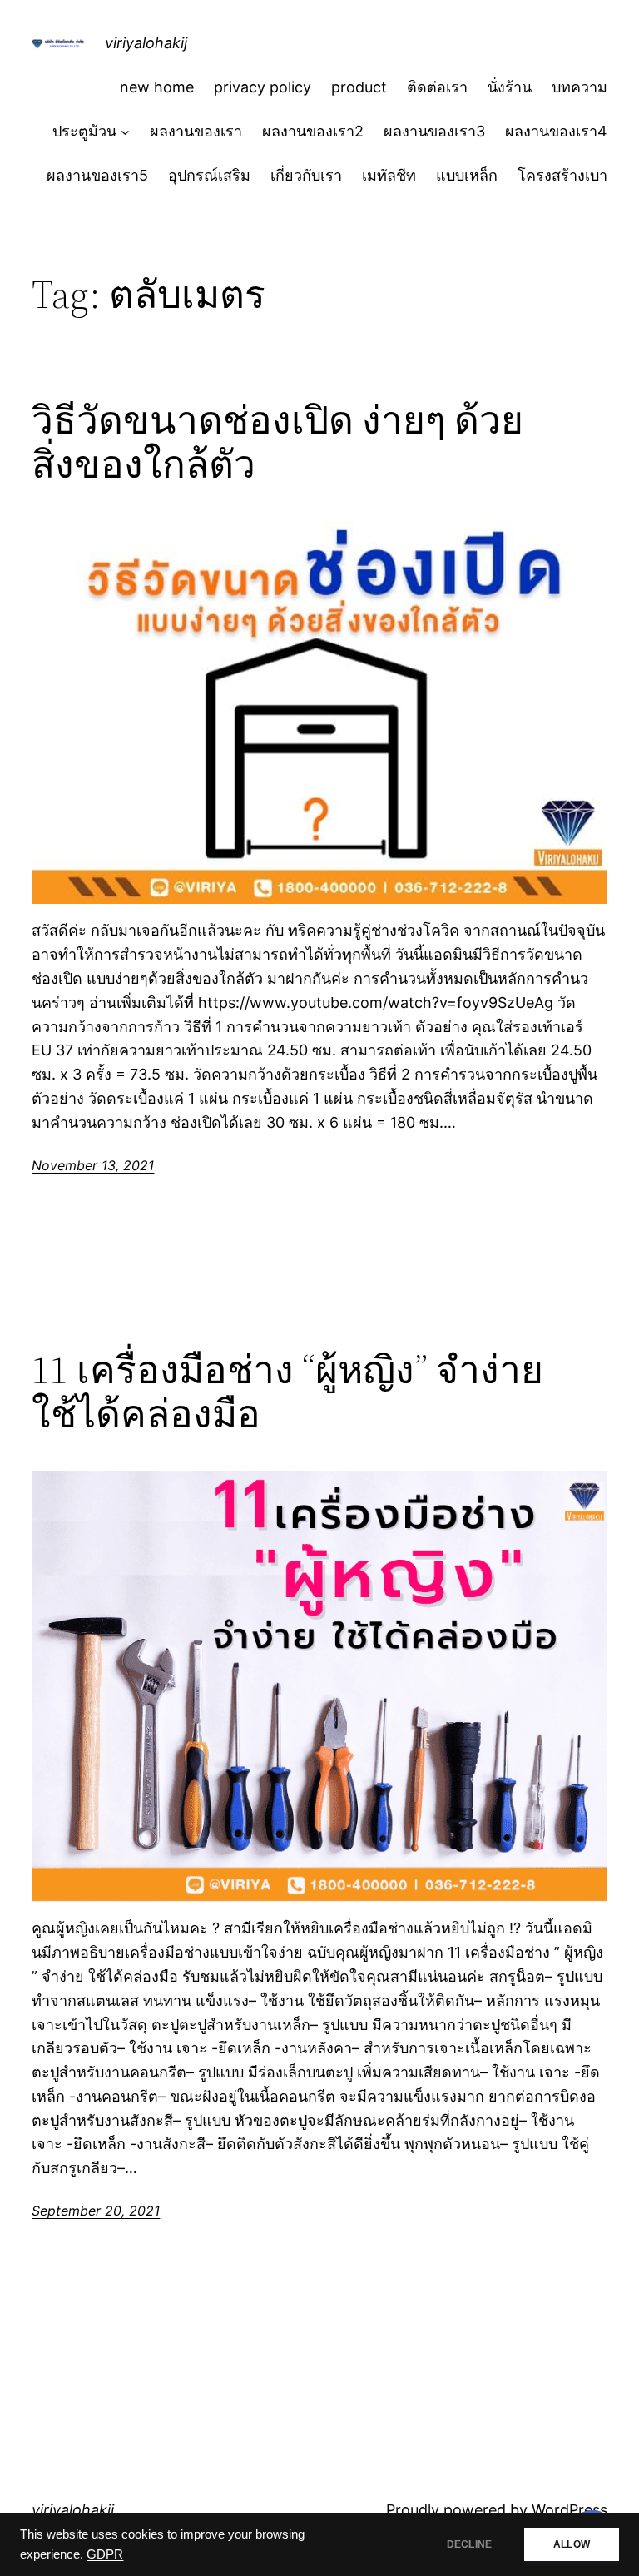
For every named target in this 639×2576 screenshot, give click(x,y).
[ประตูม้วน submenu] (125, 132)
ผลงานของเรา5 (97, 175)
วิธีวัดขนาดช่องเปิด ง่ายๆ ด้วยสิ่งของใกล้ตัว (277, 442)
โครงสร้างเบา (562, 175)
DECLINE (469, 2544)
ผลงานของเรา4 (556, 131)
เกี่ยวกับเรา (306, 175)
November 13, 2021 (93, 1165)
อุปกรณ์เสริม (209, 175)
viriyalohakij (146, 43)
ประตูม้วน (84, 131)
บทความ (580, 87)
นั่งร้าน (510, 87)
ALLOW (572, 2544)
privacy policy (263, 87)
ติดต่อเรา (437, 87)
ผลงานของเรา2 (313, 131)
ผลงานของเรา (196, 131)
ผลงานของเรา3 (434, 131)
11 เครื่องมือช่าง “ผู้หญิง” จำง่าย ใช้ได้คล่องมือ (287, 1392)
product (359, 87)
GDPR (105, 2554)
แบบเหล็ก (467, 175)
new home (157, 87)
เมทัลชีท (389, 175)
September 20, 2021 (96, 2211)
